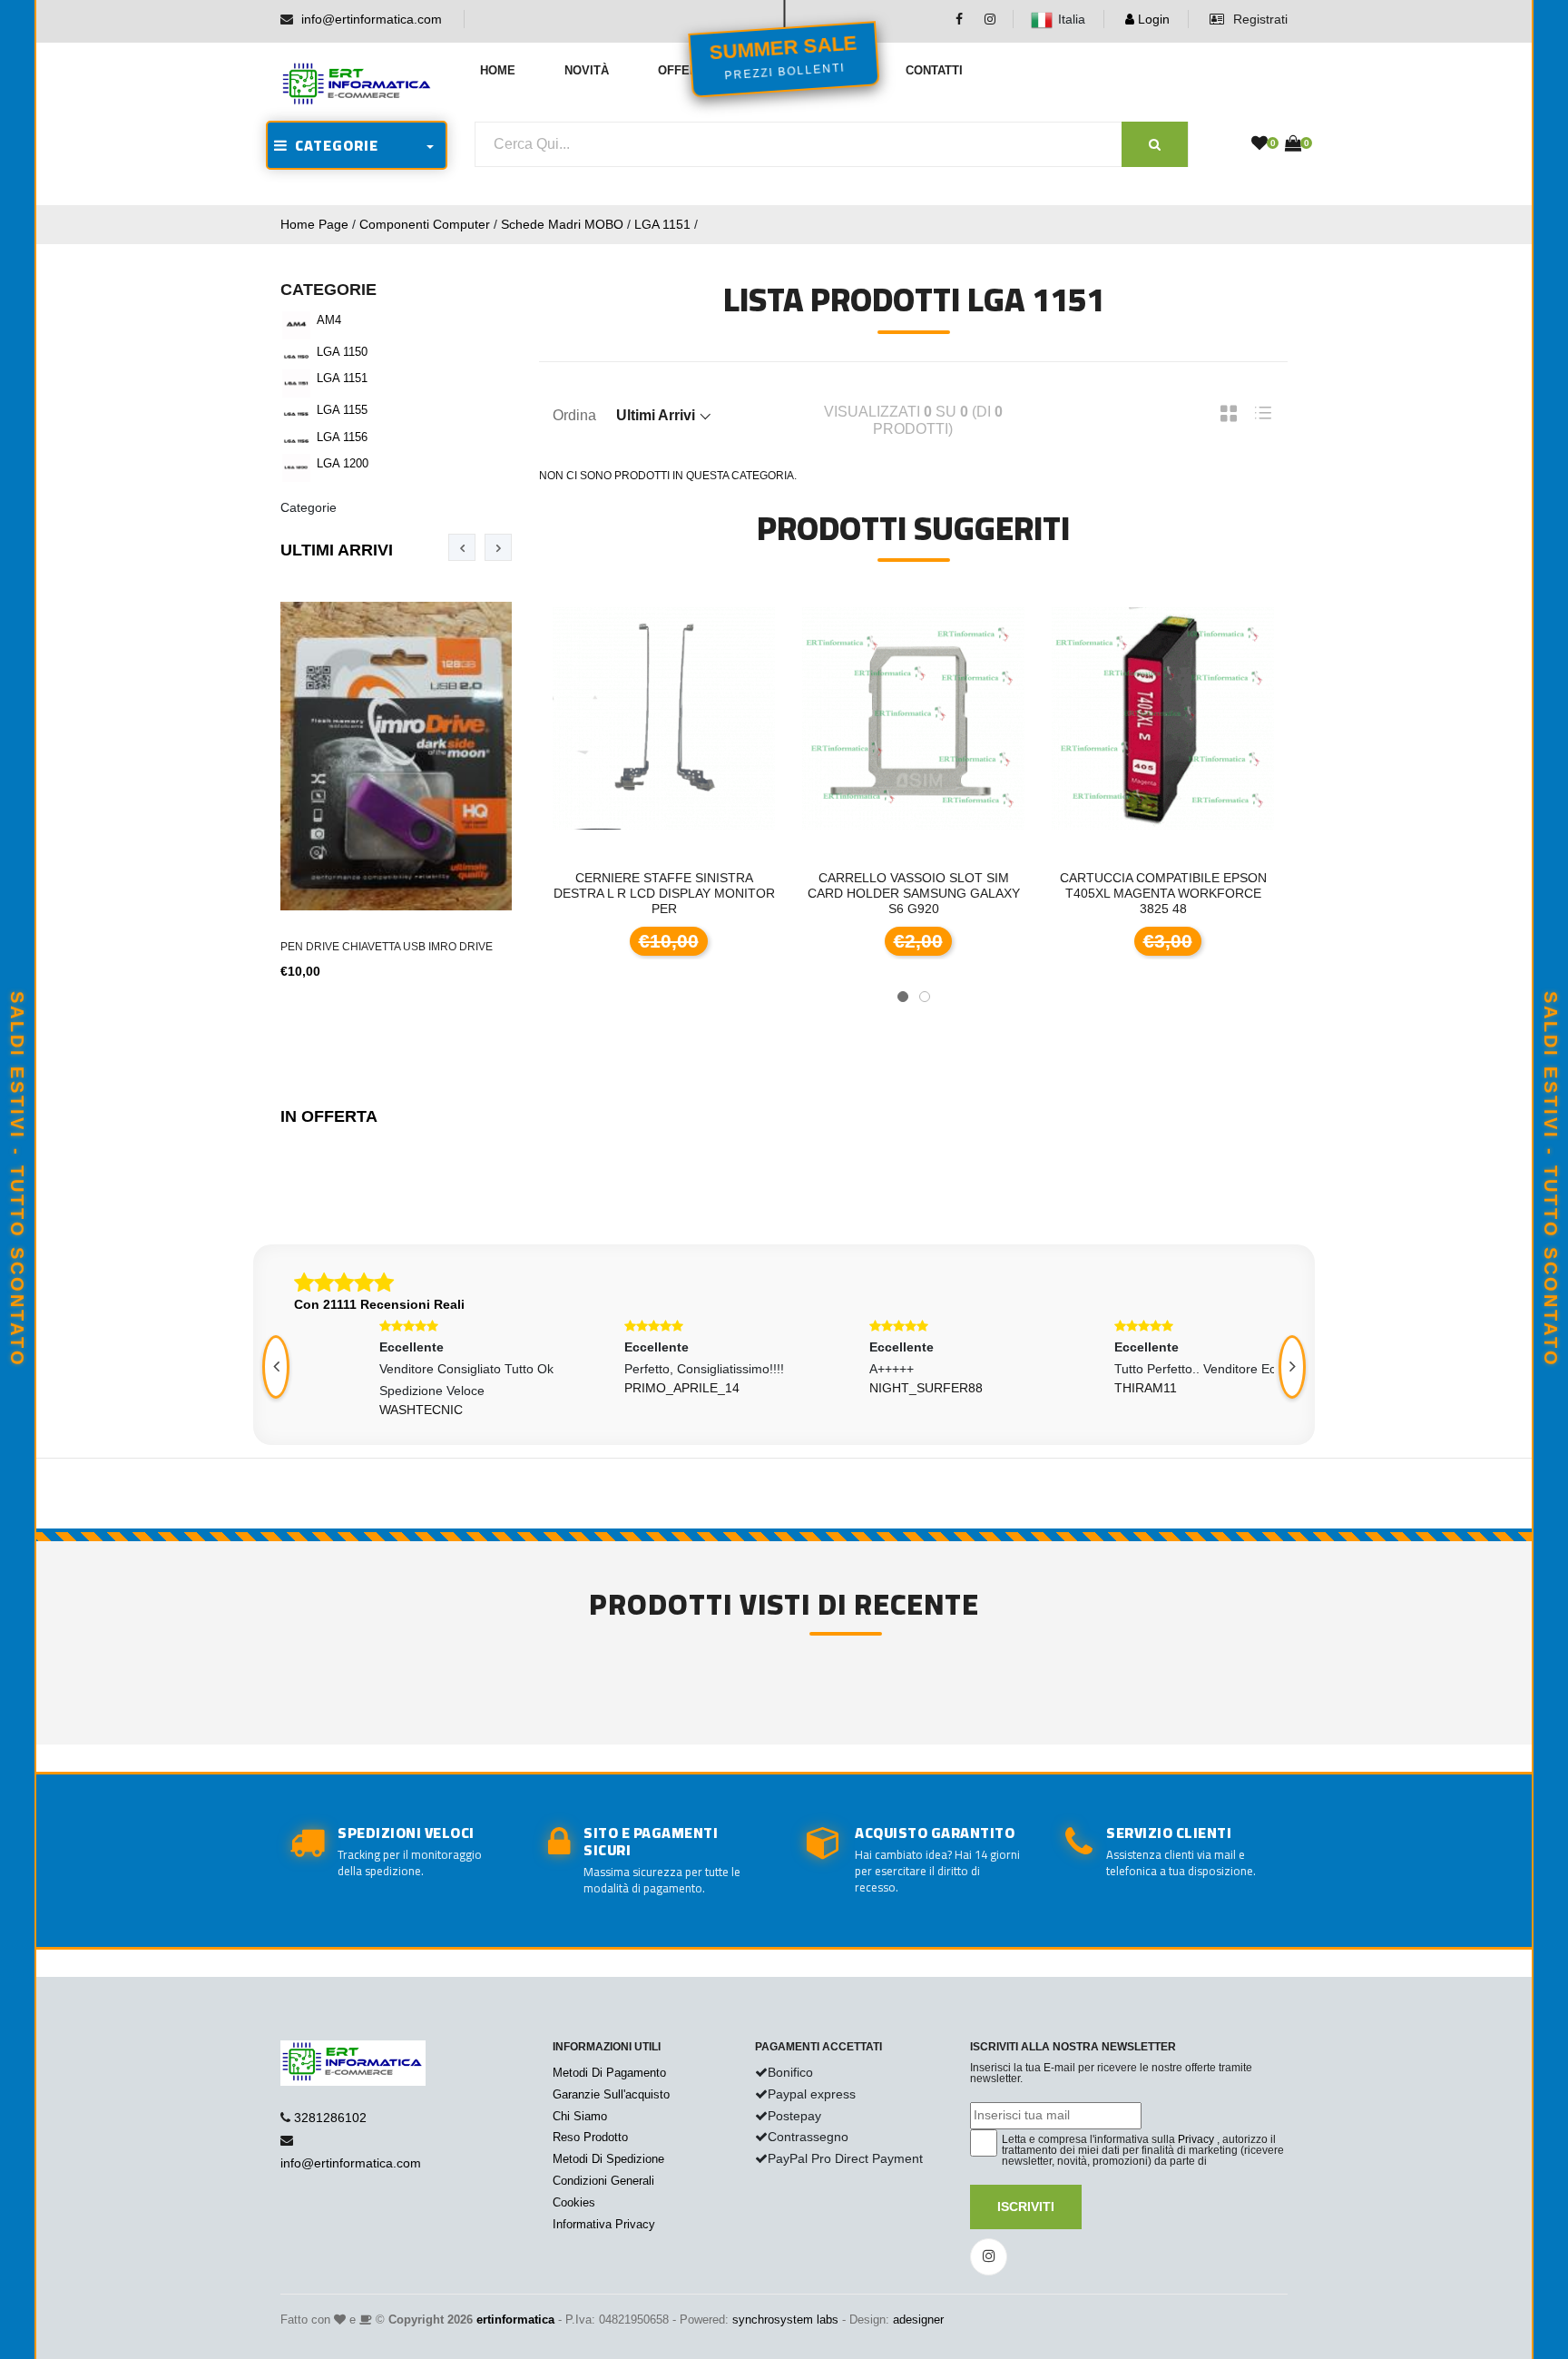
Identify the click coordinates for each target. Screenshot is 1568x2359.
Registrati (1259, 19)
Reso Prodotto (590, 2137)
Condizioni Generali (603, 2181)
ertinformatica (515, 2320)
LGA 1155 (342, 410)
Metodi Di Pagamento (609, 2073)
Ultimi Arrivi (337, 550)
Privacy (1196, 2139)
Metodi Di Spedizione (608, 2159)
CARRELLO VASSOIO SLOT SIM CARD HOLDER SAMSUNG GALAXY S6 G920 (742, 893)
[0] (1259, 144)
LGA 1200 (343, 463)
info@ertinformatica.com (372, 19)
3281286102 (330, 2118)
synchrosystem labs (785, 2320)
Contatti (934, 70)
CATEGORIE (333, 145)
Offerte (686, 70)
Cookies (574, 2202)
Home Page (314, 224)
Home (498, 70)
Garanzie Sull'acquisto (611, 2094)
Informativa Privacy (604, 2224)
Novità (587, 70)
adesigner (918, 2320)
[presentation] (462, 547)
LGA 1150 (342, 352)
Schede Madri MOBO (562, 224)
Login (1152, 19)
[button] (903, 997)
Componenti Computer (425, 224)
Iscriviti (1026, 2207)
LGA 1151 (662, 224)
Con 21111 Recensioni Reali (379, 1304)
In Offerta (329, 1116)
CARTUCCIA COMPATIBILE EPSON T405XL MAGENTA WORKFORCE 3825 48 (992, 893)
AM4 (329, 320)
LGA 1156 (342, 437)
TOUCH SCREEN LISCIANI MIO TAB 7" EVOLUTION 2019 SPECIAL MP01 (1241, 885)
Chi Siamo (580, 2116)
